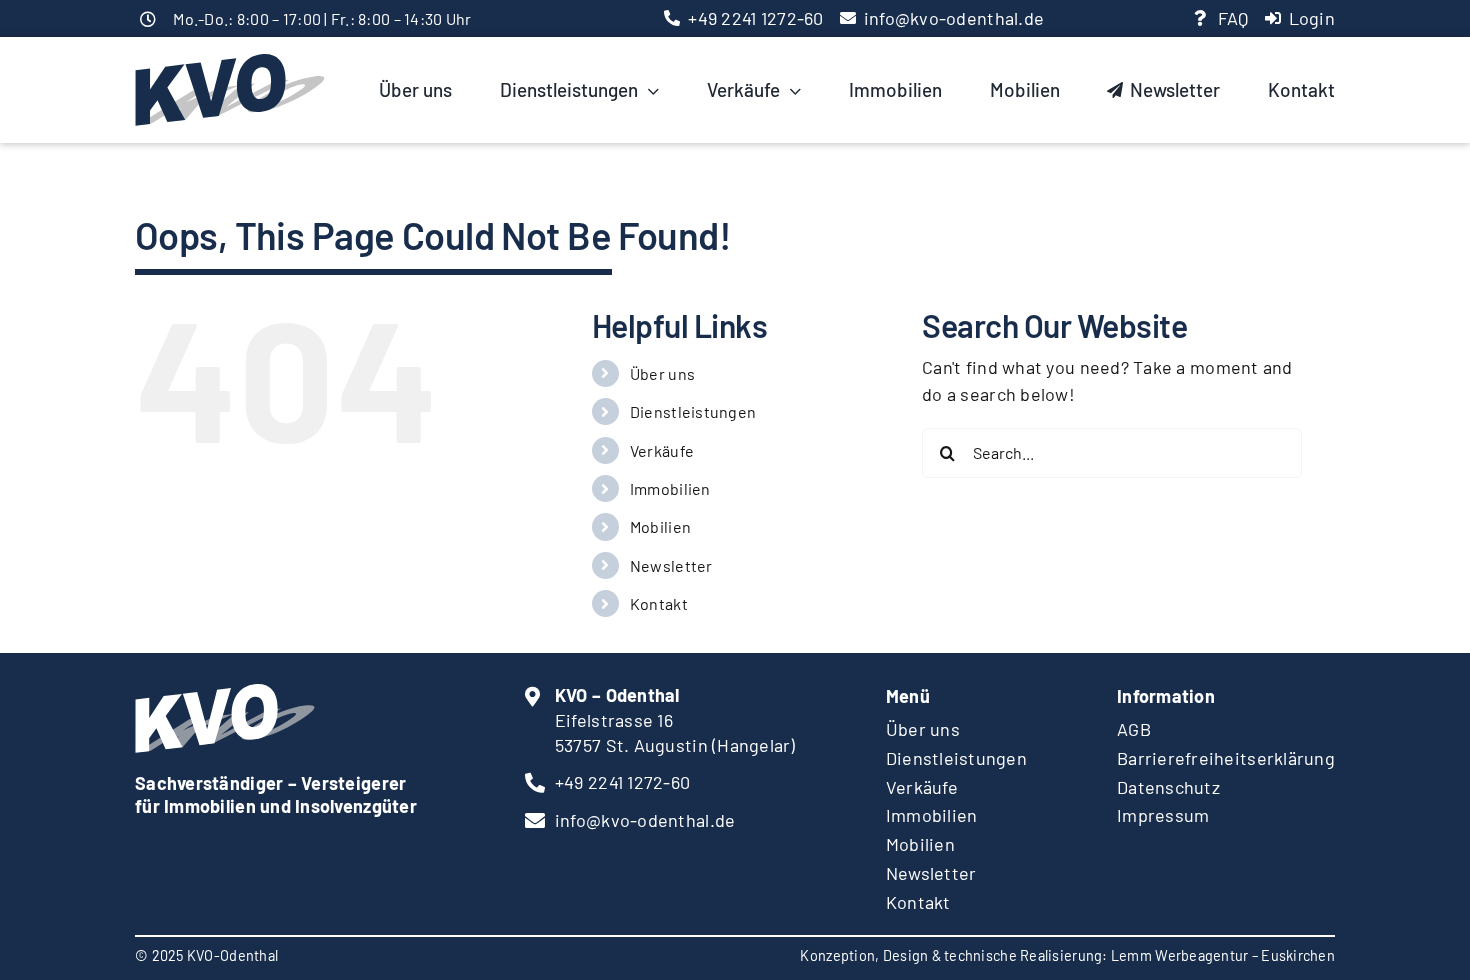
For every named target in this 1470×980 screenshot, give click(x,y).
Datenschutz (1168, 787)
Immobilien (670, 488)
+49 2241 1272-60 (755, 18)
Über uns (662, 373)
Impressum (1163, 815)
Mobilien (660, 526)
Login (1312, 18)
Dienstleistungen (693, 411)
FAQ (1233, 18)
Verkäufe (662, 450)
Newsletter (671, 565)
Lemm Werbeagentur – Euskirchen (1223, 955)
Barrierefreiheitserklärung (1226, 758)
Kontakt (659, 603)
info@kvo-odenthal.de (954, 18)
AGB (1134, 729)
